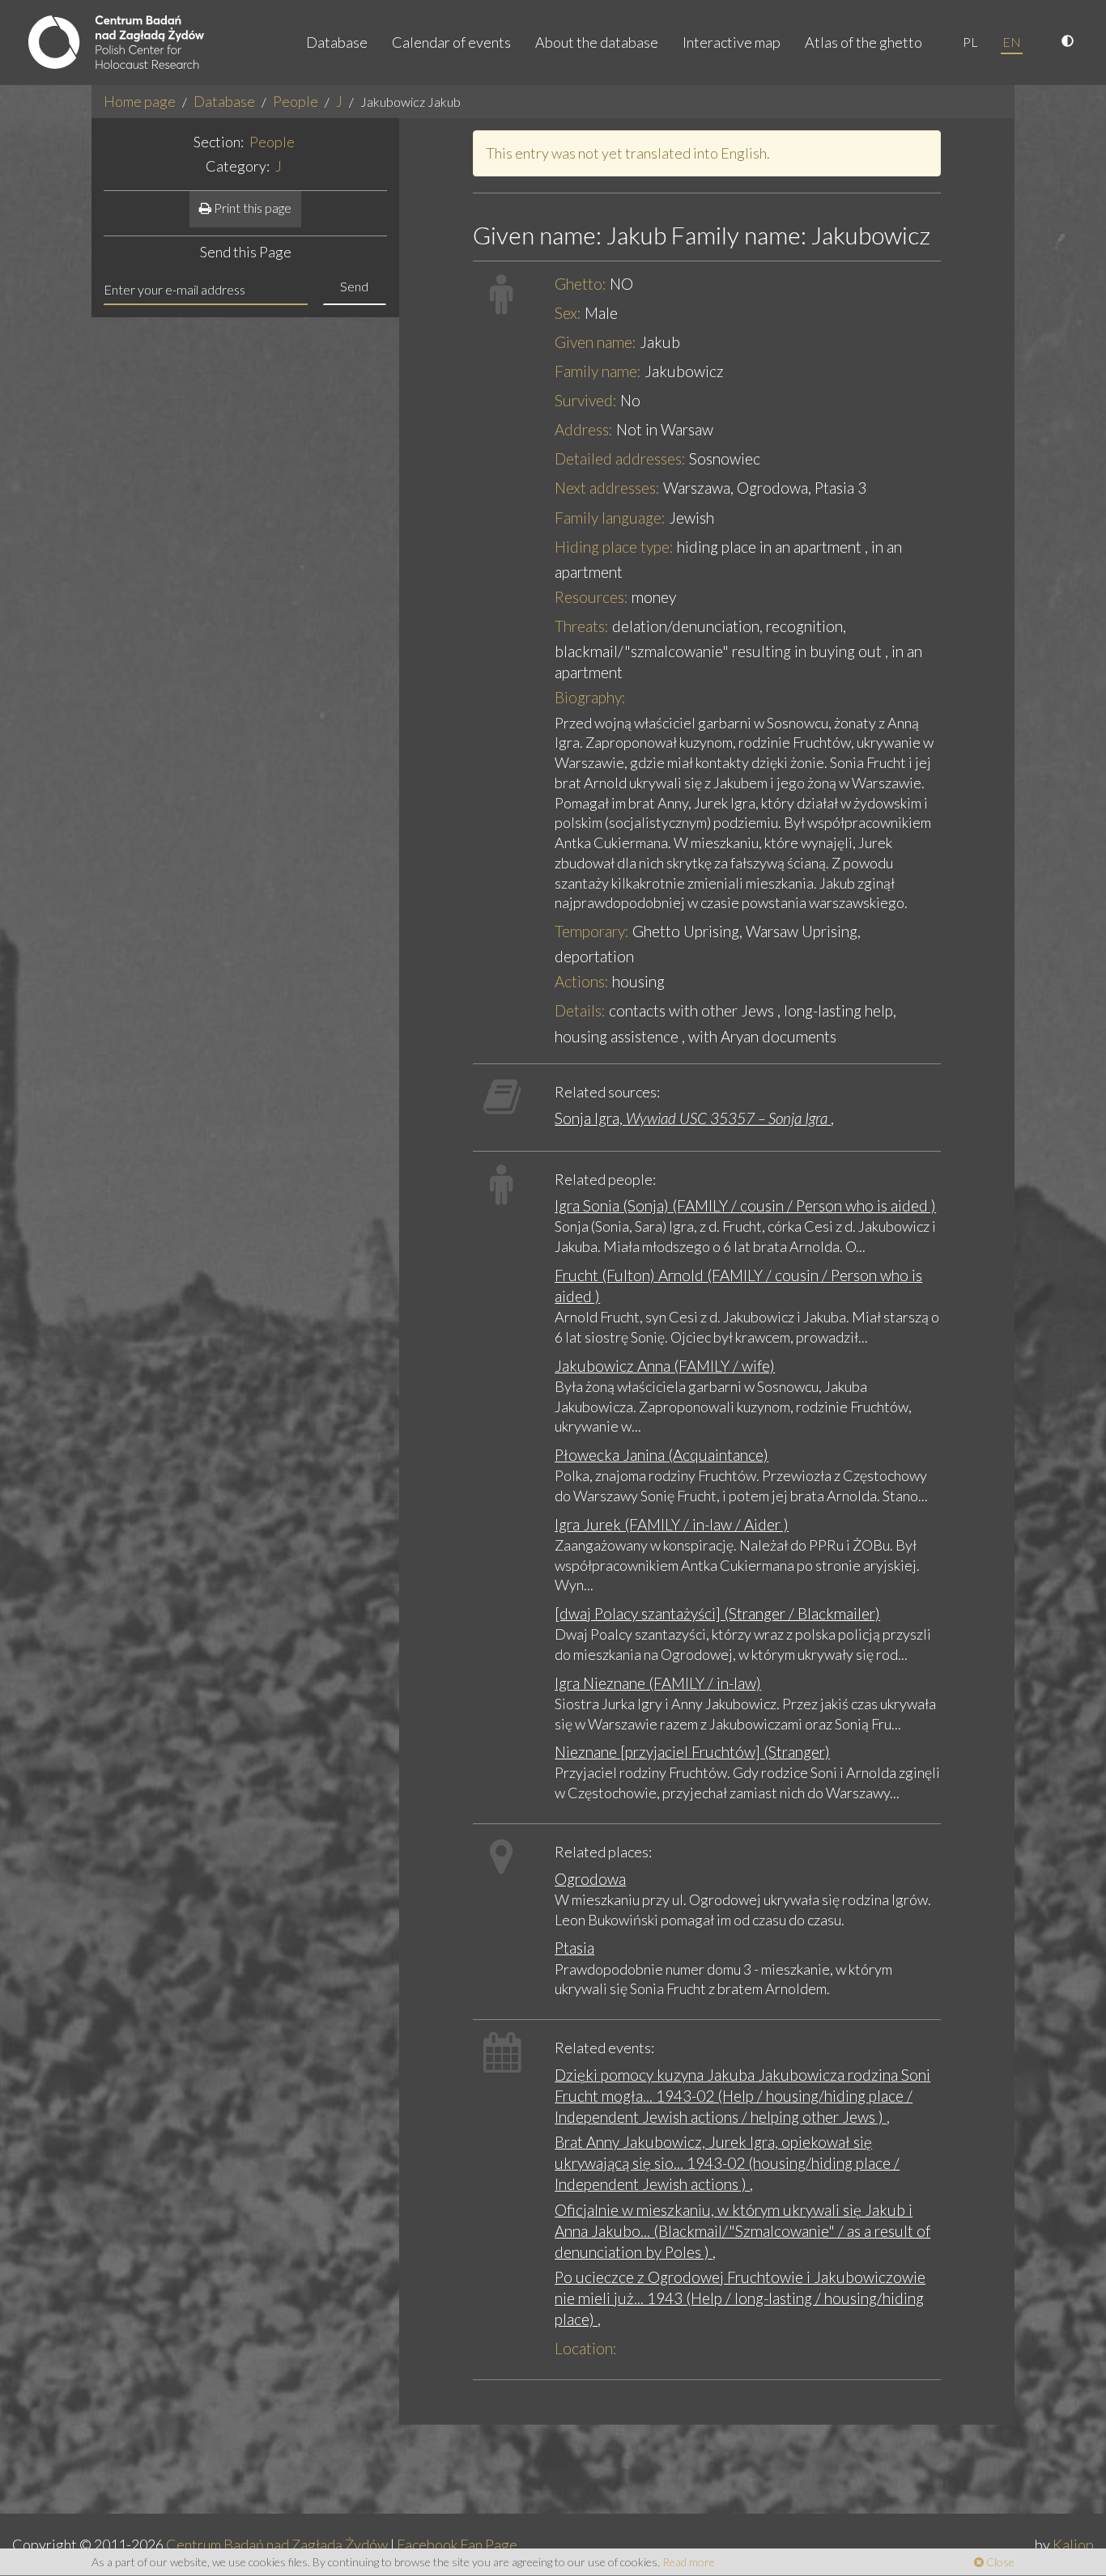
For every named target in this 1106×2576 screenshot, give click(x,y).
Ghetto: (581, 284)
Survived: (586, 400)
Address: (584, 429)
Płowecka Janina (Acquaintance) (661, 1455)
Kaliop (1073, 2544)
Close (999, 2562)
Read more (689, 2562)
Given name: (596, 342)
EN (1012, 42)
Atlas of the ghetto (864, 42)
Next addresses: (607, 488)
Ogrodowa (590, 1879)
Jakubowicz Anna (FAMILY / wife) (665, 1366)
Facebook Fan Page (457, 2544)
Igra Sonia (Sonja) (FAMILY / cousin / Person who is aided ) (745, 1205)
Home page (140, 101)
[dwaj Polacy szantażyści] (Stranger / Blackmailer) (717, 1613)
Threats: (582, 626)
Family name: (598, 371)
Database (337, 42)
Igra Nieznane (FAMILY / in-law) (658, 1683)
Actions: (582, 981)
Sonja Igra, (691, 1118)
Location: (586, 2348)
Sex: (568, 313)
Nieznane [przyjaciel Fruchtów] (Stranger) (692, 1752)
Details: (580, 1010)
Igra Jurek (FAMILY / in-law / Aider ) (672, 1524)
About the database (597, 42)
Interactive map (732, 42)
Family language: (610, 518)
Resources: (591, 597)
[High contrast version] (1070, 42)
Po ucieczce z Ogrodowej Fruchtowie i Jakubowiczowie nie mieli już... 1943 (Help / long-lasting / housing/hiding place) (740, 2298)
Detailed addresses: (620, 458)
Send (354, 286)
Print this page (251, 208)
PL (970, 42)
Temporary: (592, 931)
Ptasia (574, 1948)
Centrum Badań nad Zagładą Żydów (277, 2544)
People (296, 101)
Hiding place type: (614, 547)
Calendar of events (451, 42)
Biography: (590, 697)
